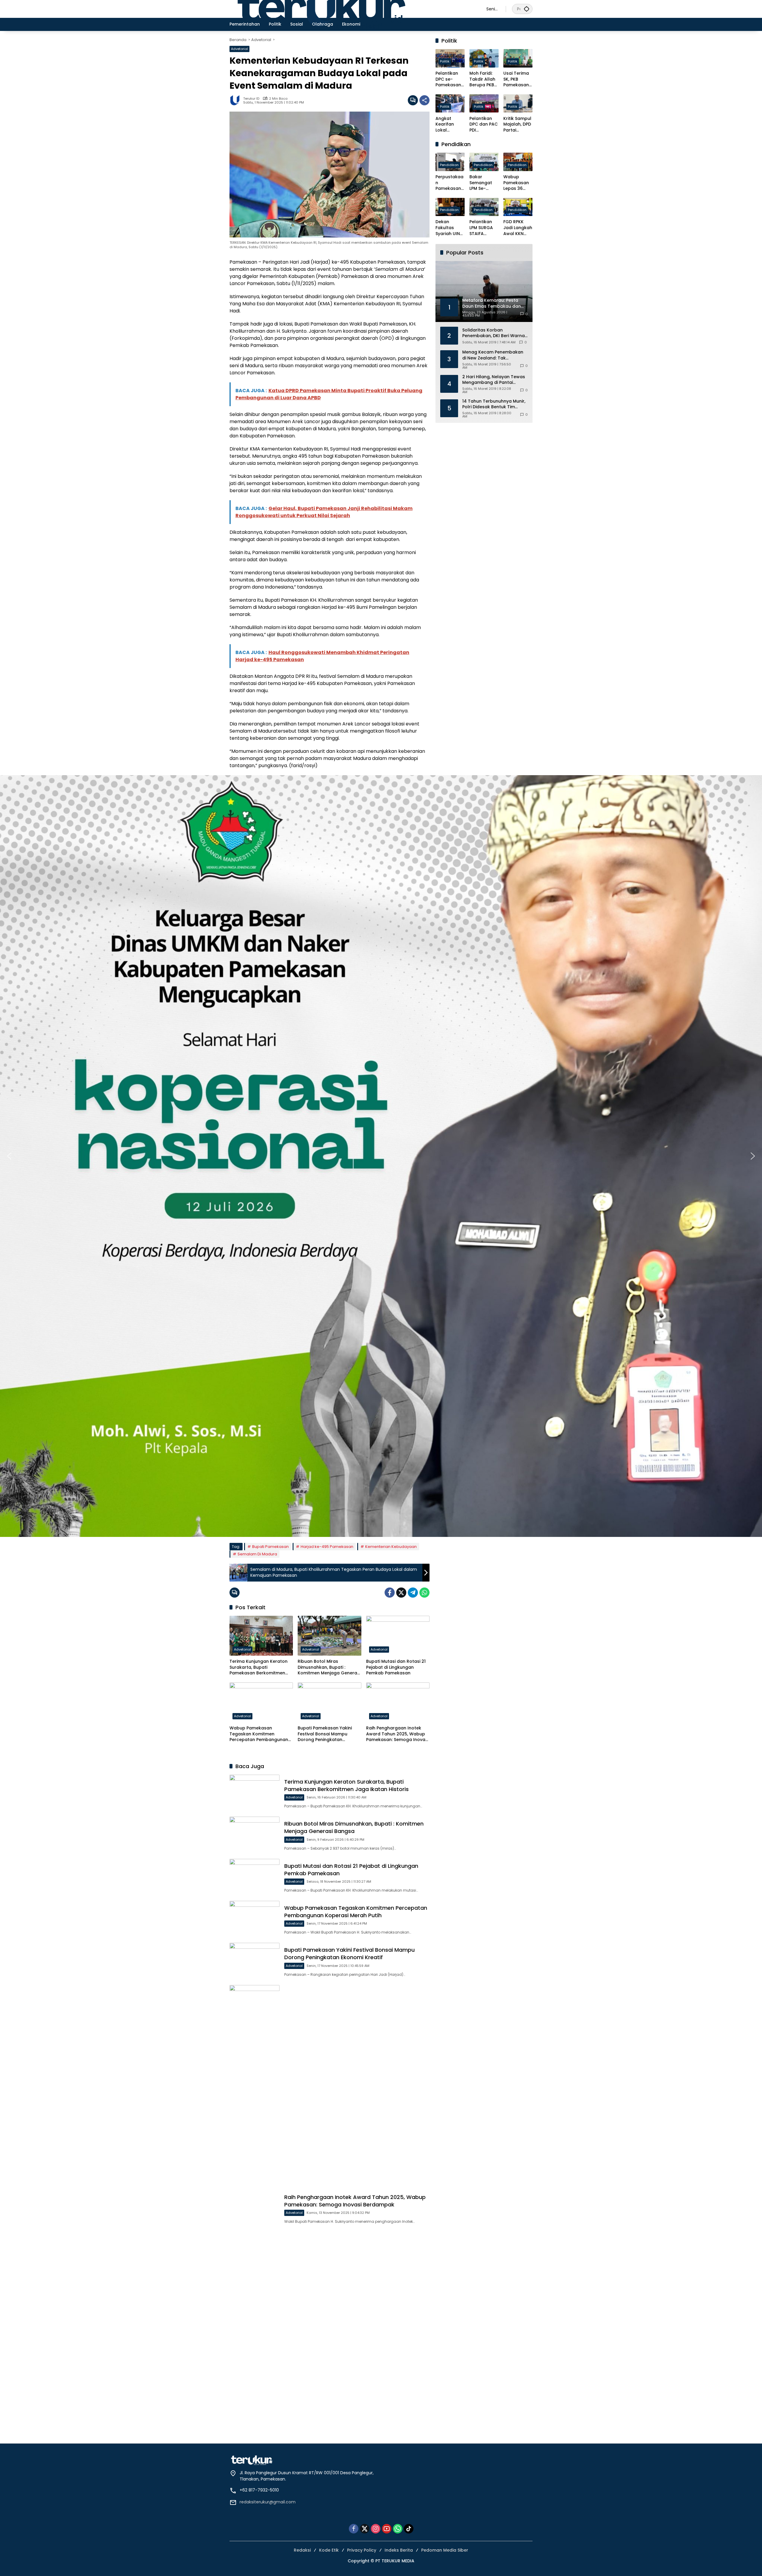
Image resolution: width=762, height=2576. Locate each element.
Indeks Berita (399, 2550)
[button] (527, 9)
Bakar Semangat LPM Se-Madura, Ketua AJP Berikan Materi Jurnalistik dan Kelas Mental (481, 183)
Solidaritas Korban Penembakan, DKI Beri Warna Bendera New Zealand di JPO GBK (494, 333)
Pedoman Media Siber (445, 2550)
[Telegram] (413, 1593)
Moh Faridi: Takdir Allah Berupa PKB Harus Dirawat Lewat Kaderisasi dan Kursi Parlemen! (482, 79)
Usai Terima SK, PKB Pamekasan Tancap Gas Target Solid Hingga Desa (517, 79)
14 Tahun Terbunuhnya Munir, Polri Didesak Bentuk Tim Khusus (494, 404)
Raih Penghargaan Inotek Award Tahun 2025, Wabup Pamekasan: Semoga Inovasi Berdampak (397, 1734)
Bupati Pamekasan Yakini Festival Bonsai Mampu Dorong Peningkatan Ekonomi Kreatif (325, 1734)
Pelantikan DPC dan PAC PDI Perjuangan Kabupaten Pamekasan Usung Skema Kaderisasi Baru (484, 124)
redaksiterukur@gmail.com (268, 2502)
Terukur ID (251, 99)
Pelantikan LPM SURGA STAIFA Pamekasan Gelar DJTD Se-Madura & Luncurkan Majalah (484, 228)
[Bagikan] (424, 100)
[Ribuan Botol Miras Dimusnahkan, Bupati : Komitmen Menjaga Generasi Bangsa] (329, 1636)
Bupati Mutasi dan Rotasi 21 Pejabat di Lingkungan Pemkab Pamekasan (396, 1667)
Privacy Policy (362, 2550)
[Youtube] (387, 2529)
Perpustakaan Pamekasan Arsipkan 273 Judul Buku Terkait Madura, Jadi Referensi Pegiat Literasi (450, 183)
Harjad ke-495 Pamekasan (327, 1547)
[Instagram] (376, 2529)
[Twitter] (401, 1593)
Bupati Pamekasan (270, 1547)
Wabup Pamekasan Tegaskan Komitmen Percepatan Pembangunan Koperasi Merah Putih (259, 1734)
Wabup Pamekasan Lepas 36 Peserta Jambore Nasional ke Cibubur (516, 183)
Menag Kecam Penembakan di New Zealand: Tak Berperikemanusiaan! (493, 355)
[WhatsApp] (424, 1593)
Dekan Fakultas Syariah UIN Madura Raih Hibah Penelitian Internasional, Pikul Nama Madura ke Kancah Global (450, 228)
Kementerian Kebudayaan (391, 1547)
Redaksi (302, 2550)
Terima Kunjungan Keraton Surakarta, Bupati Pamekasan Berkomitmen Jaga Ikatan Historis (259, 1667)
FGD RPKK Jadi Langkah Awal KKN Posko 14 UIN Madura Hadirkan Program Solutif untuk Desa (518, 228)
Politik (445, 61)
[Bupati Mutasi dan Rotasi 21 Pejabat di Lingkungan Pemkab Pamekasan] (398, 1636)
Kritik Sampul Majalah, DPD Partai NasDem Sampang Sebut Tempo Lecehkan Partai (518, 124)
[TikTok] (409, 2529)
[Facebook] (390, 1593)
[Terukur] (352, 9)
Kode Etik (329, 2550)
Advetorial (239, 49)
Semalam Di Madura (257, 1554)
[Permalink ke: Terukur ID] (236, 100)
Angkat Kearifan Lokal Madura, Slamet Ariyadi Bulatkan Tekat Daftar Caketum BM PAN (449, 124)
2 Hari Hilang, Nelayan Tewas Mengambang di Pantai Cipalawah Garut (494, 380)
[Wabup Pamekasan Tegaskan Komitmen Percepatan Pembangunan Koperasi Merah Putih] (261, 1702)
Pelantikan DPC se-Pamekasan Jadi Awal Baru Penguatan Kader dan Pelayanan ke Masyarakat (450, 79)
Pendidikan (449, 165)
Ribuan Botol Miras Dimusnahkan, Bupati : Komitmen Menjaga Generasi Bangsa (329, 1667)
